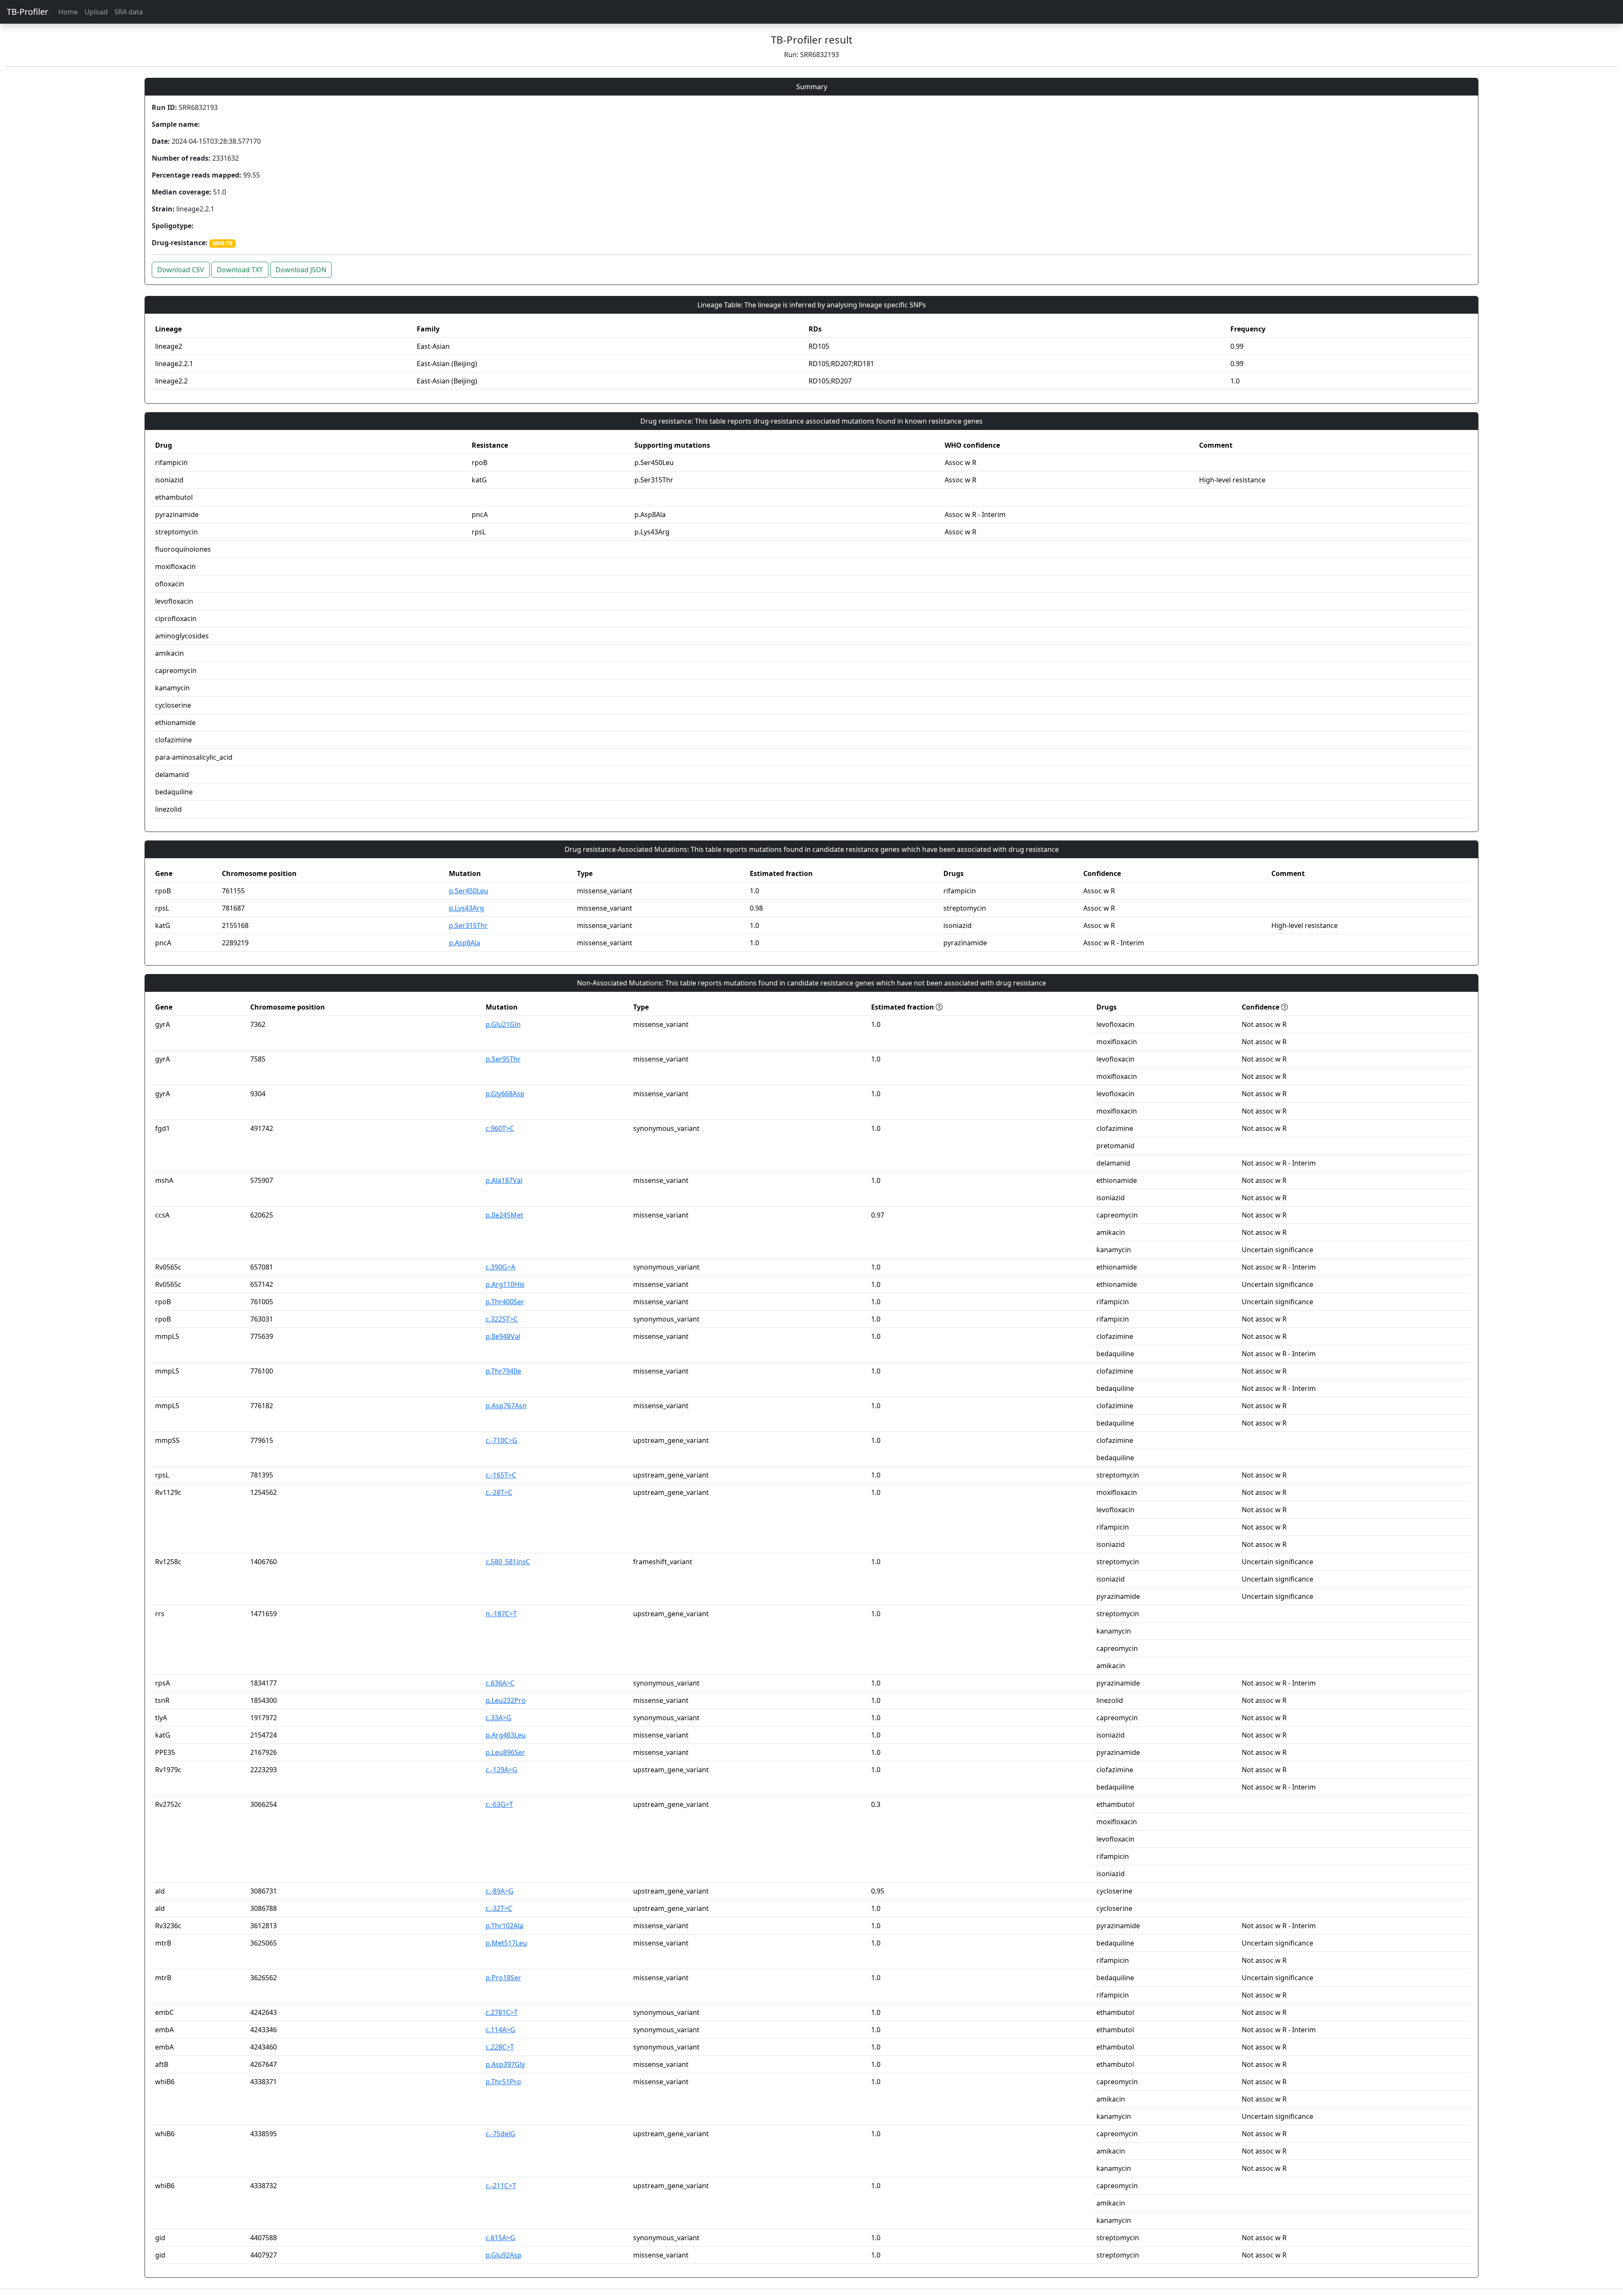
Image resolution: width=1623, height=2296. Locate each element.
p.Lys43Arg (466, 908)
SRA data (129, 12)
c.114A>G (500, 2030)
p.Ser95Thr (503, 1059)
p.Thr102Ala (504, 1926)
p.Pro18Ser (503, 1978)
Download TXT (240, 270)
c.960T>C (500, 1128)
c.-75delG (500, 2134)
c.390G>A (500, 1267)
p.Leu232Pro (506, 1700)
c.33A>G (499, 1718)
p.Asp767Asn (506, 1406)
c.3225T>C (502, 1319)
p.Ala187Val (504, 1180)
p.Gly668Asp (505, 1094)
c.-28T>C (499, 1492)
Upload (96, 12)
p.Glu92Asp (504, 2255)
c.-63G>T (499, 1804)
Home (68, 12)
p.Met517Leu (506, 1943)
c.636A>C (500, 1683)
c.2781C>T (502, 2012)
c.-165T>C (501, 1475)
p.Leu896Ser (505, 1752)
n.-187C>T (501, 1614)
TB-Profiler (27, 12)
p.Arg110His (505, 1284)
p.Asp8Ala (464, 943)
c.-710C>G (501, 1440)
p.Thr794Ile (503, 1371)
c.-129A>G (501, 1770)
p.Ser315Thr (468, 925)
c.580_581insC (508, 1562)
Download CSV (181, 270)
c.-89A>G (500, 1891)
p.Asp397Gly (505, 2064)
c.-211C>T (501, 2186)
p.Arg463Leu (506, 1735)
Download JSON (301, 270)
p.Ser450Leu (469, 891)
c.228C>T (500, 2047)
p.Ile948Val (503, 1336)
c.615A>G (500, 2238)
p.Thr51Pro (503, 2082)
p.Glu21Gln (503, 1024)
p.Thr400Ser (505, 1302)
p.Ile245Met (504, 1215)
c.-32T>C (499, 1908)
